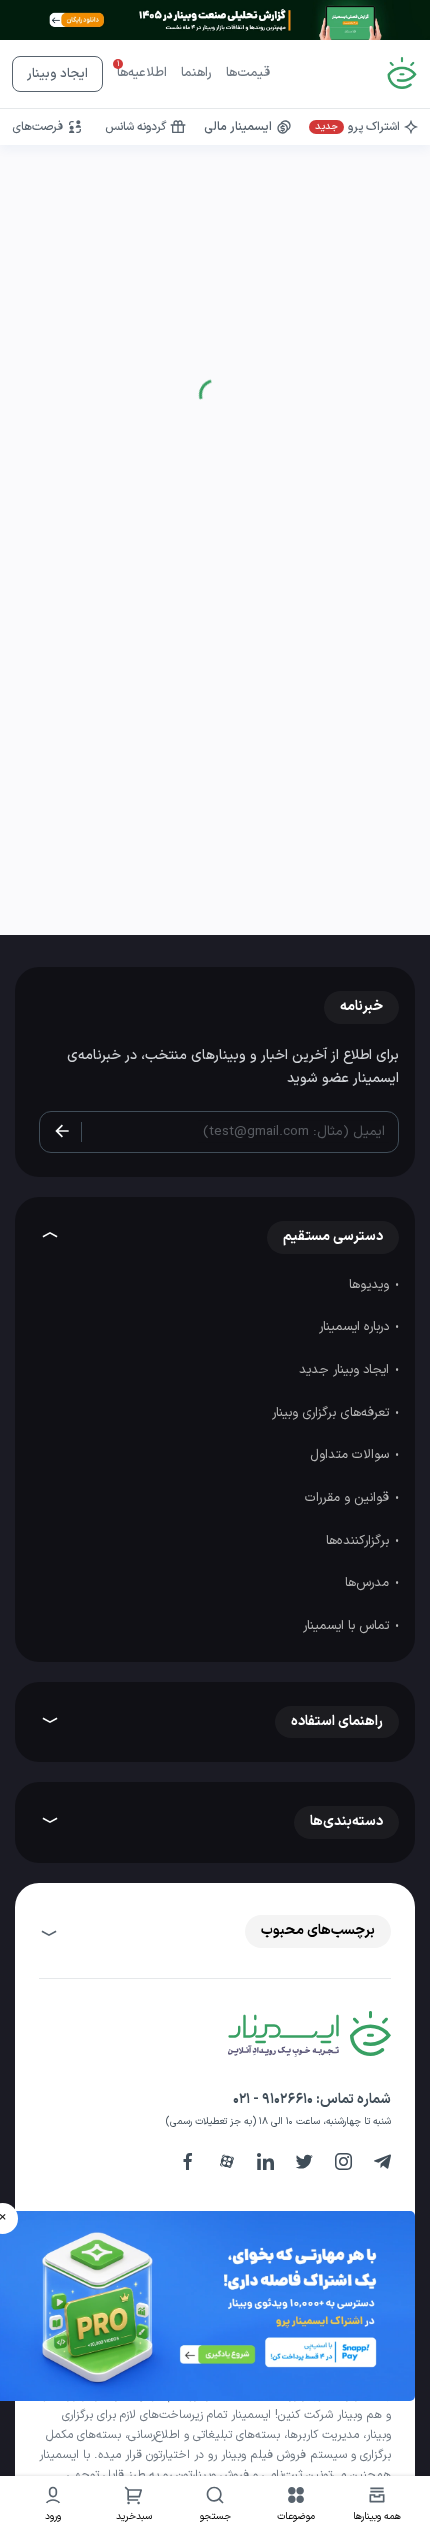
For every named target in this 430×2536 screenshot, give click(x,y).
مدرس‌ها (369, 1583)
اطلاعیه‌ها (142, 73)
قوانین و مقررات (349, 1498)
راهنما (196, 73)
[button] (296, 2506)
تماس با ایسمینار (348, 1626)
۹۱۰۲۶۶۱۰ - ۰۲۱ (273, 2099)
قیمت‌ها (248, 73)
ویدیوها (371, 1285)
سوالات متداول (351, 1455)
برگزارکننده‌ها (359, 1541)
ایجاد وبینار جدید (346, 1370)
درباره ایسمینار (356, 1327)
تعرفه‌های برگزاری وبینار (332, 1413)
